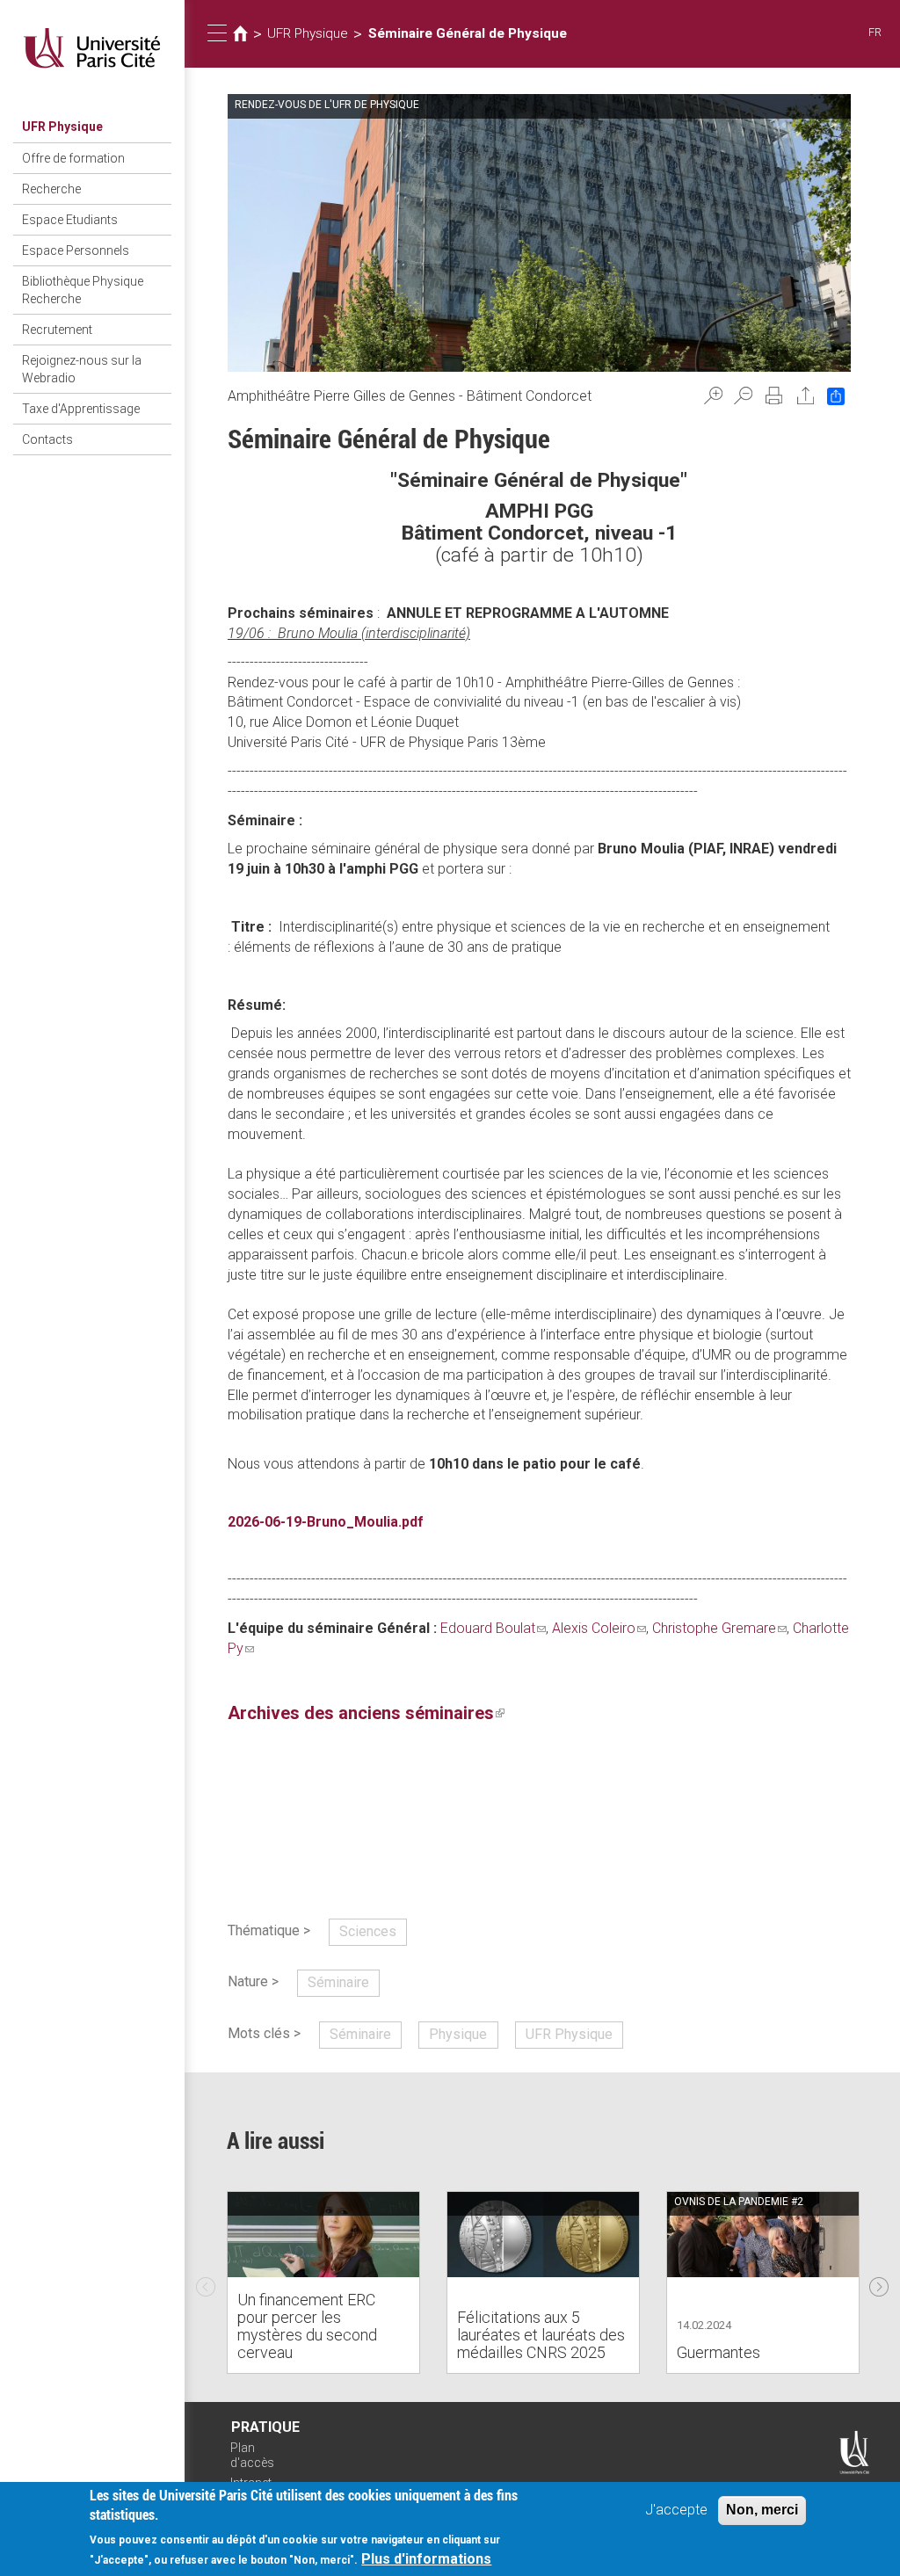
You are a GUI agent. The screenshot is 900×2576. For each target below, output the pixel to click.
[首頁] (92, 48)
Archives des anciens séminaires (366, 1713)
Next (879, 2282)
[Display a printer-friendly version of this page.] (774, 395)
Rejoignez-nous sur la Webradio (82, 369)
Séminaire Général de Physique (468, 33)
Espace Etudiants (70, 220)
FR (875, 32)
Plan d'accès (252, 2455)
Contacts (47, 439)
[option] (323, 2282)
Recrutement (57, 330)
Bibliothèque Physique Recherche (83, 290)
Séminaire (338, 1982)
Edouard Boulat (493, 1628)
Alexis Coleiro (599, 1628)
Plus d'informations (426, 2559)
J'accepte (676, 2510)
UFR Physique (62, 127)
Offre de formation (73, 158)
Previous (206, 2282)
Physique (458, 2034)
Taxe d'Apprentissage (81, 409)
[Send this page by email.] (806, 395)
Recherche (51, 189)
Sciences (368, 1931)
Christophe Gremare (719, 1628)
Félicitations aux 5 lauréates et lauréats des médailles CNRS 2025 (541, 2335)
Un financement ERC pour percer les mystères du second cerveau (307, 2326)
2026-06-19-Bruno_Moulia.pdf (326, 1522)
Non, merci (762, 2510)
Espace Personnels (76, 250)
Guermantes (719, 2352)
